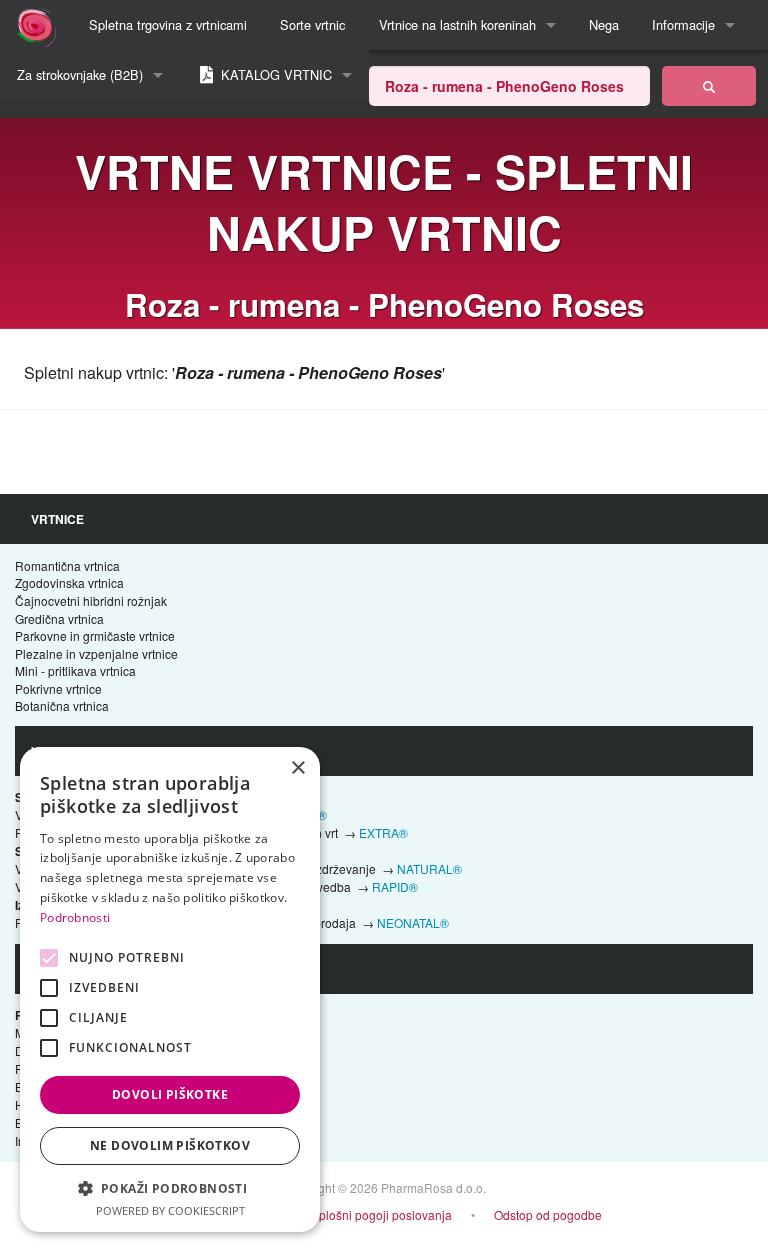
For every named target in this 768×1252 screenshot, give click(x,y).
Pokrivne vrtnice (58, 688)
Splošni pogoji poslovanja (381, 1214)
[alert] (170, 989)
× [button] (297, 768)
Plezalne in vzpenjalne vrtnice (96, 653)
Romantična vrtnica (67, 565)
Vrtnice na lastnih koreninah (457, 24)
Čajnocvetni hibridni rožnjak (91, 600)
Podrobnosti (75, 917)
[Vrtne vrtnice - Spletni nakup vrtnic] (709, 86)
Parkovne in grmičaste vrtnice (95, 635)
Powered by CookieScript (170, 1210)
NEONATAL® (413, 922)
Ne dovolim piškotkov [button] (170, 1145)
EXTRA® (383, 832)
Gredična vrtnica (59, 618)
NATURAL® (429, 868)
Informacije (683, 24)
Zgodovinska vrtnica (69, 582)
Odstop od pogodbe (548, 1214)
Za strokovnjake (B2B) (80, 74)
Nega (604, 24)
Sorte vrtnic (312, 24)
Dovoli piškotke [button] (170, 1094)
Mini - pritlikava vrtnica (75, 670)
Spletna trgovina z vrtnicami (168, 24)
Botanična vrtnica (62, 705)
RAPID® (395, 886)
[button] (170, 1188)
